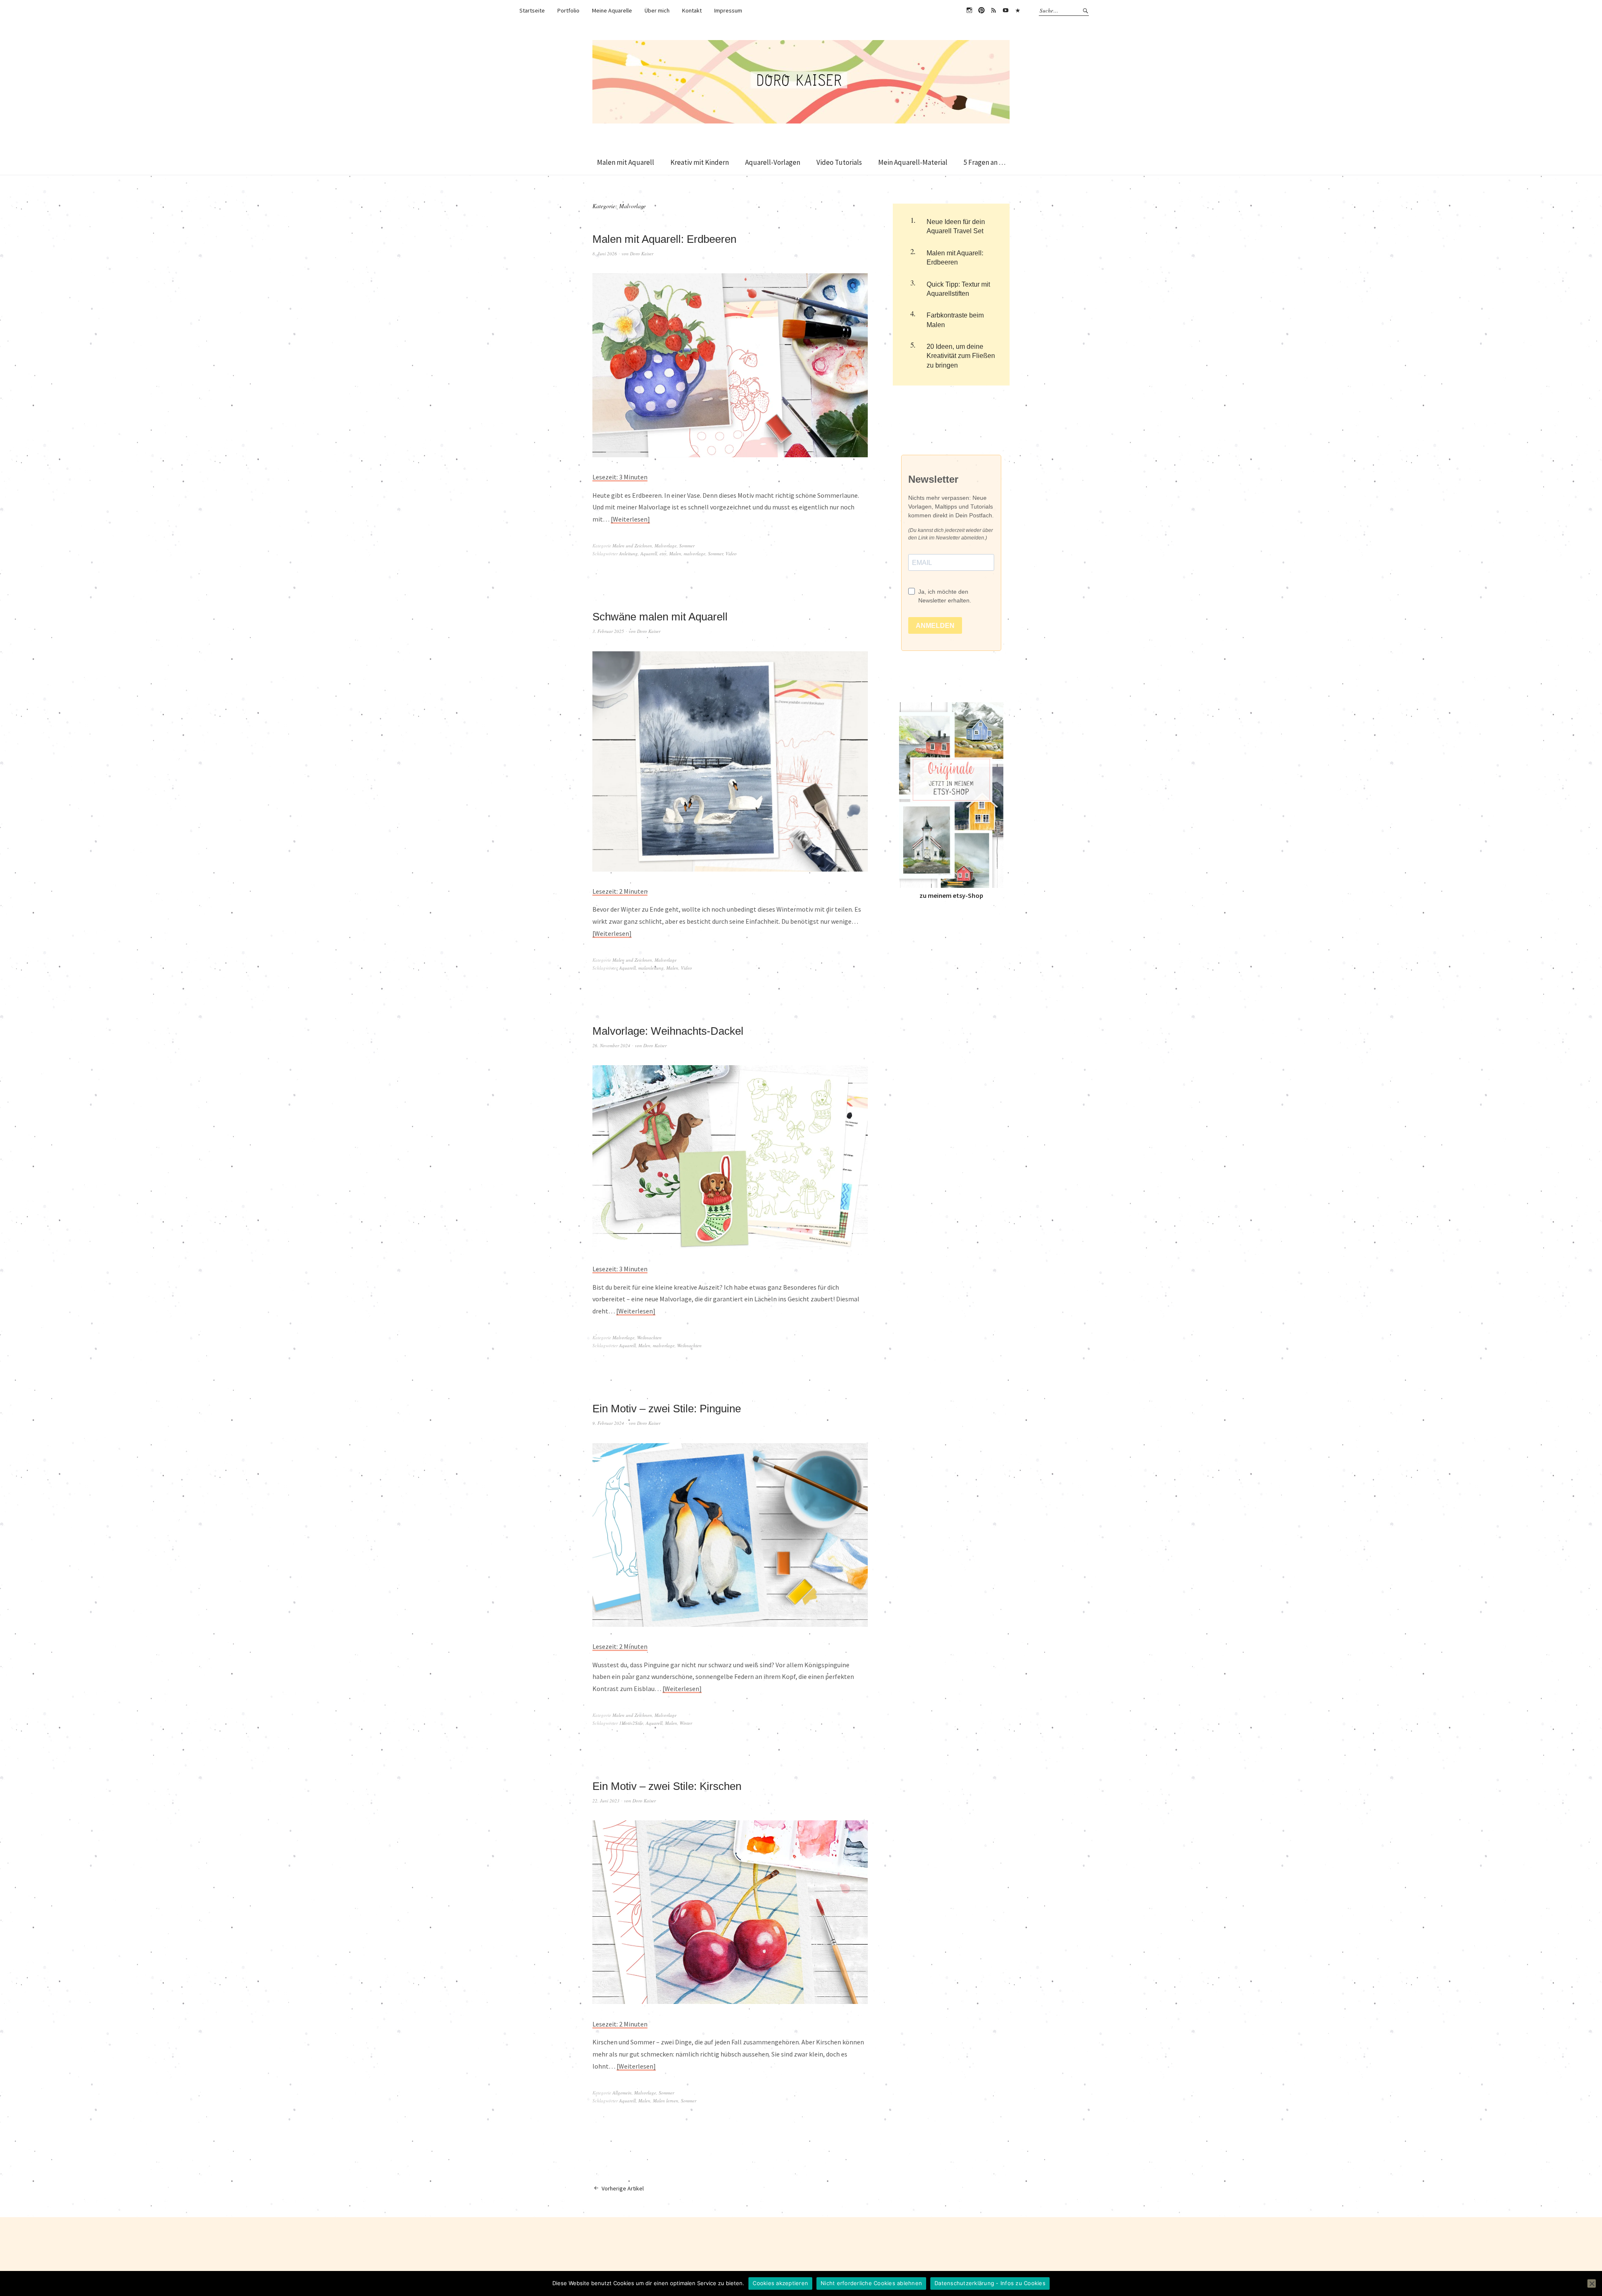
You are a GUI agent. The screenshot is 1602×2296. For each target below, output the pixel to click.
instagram (969, 10)
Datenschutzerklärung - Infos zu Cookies (990, 2283)
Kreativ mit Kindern (700, 162)
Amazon (1018, 10)
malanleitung (651, 968)
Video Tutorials (839, 162)
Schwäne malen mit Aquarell (660, 617)
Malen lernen (666, 2101)
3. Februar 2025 (608, 631)
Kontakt (692, 10)
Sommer (687, 546)
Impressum (728, 10)
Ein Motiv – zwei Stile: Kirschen (667, 1786)
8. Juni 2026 (605, 253)
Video (731, 553)
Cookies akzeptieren (780, 2283)
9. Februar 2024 (608, 1423)
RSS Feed (993, 10)
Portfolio (568, 10)
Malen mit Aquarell (626, 162)
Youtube (1005, 10)
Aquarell (649, 553)
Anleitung (628, 553)
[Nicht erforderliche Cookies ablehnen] (1592, 2283)
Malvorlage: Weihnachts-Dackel (668, 1031)
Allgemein (622, 2093)
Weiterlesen (630, 519)
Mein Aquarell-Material (913, 162)
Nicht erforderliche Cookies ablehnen (871, 2283)
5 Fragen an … (985, 162)
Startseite (532, 10)
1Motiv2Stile (631, 1723)
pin (981, 10)
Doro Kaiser (642, 253)
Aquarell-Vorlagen (773, 162)
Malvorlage (666, 546)
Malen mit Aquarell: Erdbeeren (664, 239)
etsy (663, 553)
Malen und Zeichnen (632, 546)
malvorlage (695, 553)
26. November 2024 (611, 1045)
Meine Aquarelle (612, 10)
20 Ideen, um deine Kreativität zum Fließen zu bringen (961, 356)
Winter (686, 1723)
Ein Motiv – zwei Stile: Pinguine (667, 1409)
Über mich (657, 10)
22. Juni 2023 (606, 1801)
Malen (675, 553)
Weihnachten (649, 1337)
